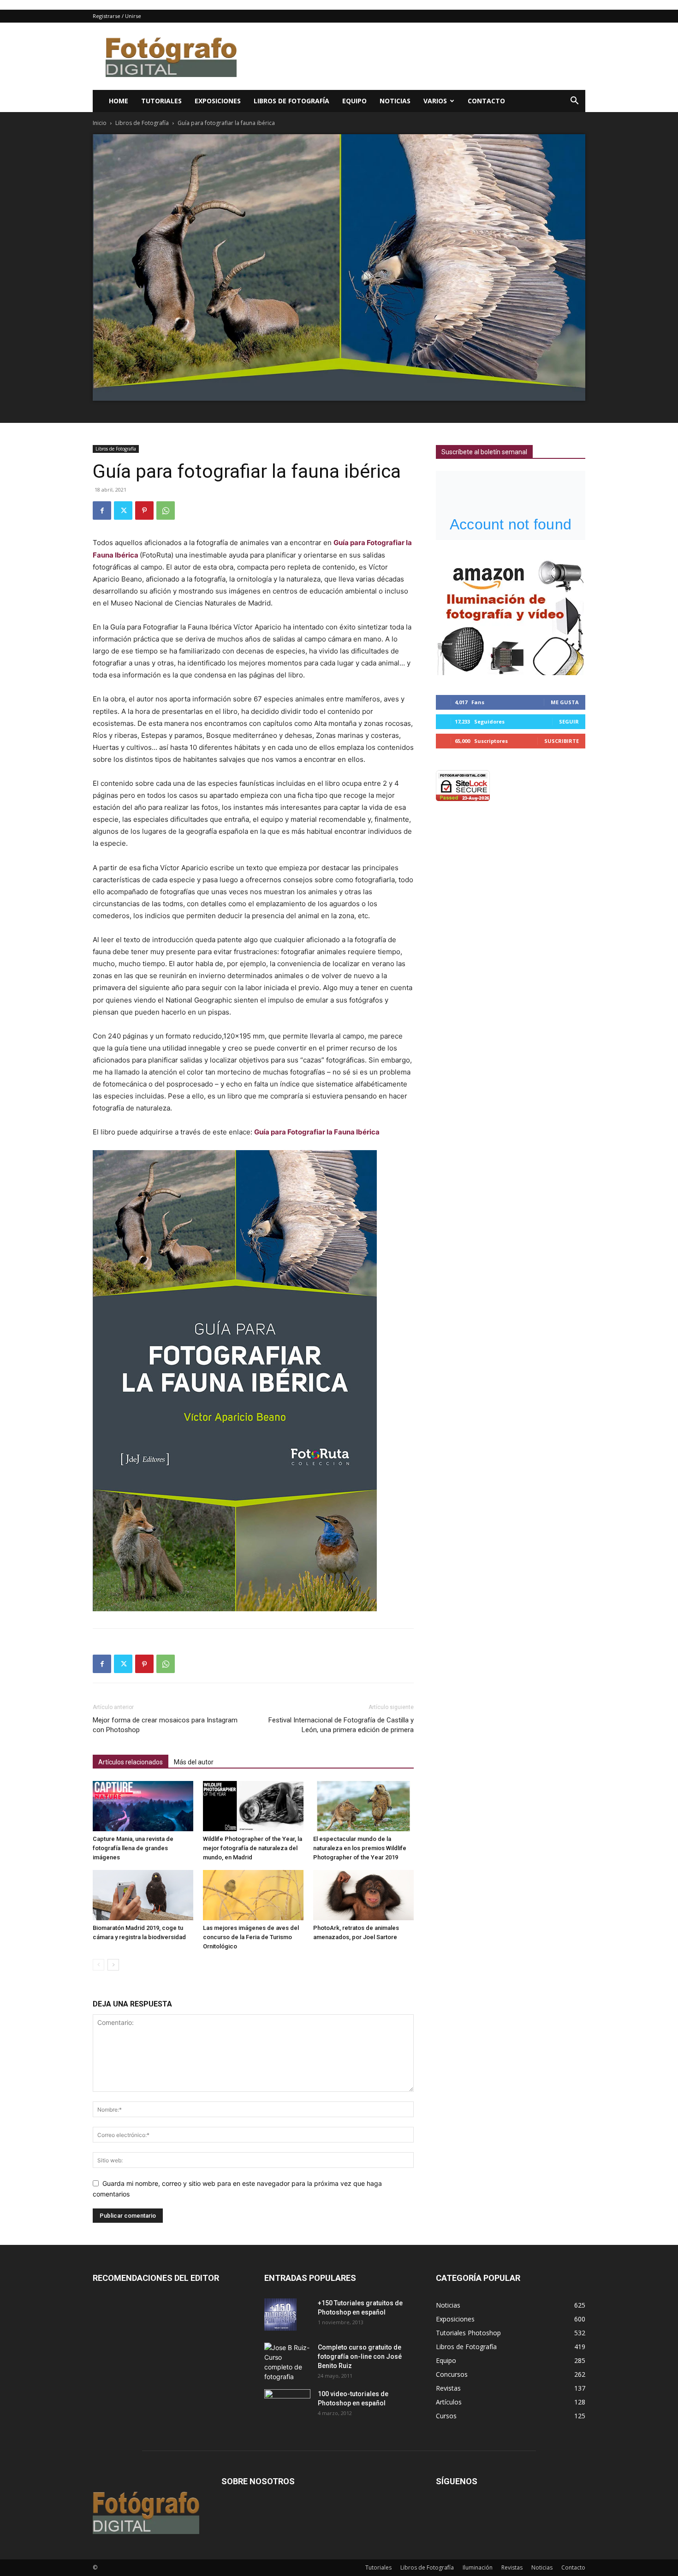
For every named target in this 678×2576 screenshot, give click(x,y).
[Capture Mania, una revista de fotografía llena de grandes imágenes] (143, 1806)
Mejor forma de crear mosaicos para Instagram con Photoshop (165, 1725)
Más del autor (194, 1762)
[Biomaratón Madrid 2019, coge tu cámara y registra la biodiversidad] (143, 1895)
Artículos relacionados (131, 1762)
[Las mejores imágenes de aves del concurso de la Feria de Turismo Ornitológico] (253, 1895)
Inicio (100, 123)
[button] (574, 102)
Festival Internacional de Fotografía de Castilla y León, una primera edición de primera (341, 1725)
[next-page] (113, 1965)
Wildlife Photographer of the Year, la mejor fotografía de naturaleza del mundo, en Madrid (253, 1848)
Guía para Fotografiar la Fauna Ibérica (317, 1132)
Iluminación (478, 2567)
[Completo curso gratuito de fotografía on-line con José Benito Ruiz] (287, 2362)
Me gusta (565, 702)
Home (119, 101)
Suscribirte (562, 741)
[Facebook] (102, 510)
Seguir (569, 721)
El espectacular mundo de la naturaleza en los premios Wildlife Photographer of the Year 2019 (360, 1848)
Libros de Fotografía (291, 101)
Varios (435, 101)
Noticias (395, 101)
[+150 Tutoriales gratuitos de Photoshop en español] (280, 2315)
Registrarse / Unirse (117, 16)
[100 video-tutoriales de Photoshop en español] (287, 2403)
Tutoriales (161, 101)
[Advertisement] (417, 56)
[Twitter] (123, 510)
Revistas (512, 2567)
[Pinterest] (144, 510)
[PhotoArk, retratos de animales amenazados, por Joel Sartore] (363, 1895)
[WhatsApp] (166, 510)
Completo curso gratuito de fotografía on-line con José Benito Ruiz (360, 2356)
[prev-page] (98, 1965)
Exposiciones (218, 101)
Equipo (354, 101)
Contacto (486, 101)
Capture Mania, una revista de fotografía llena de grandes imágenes (133, 1848)
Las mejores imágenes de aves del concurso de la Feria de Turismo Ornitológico (251, 1937)
